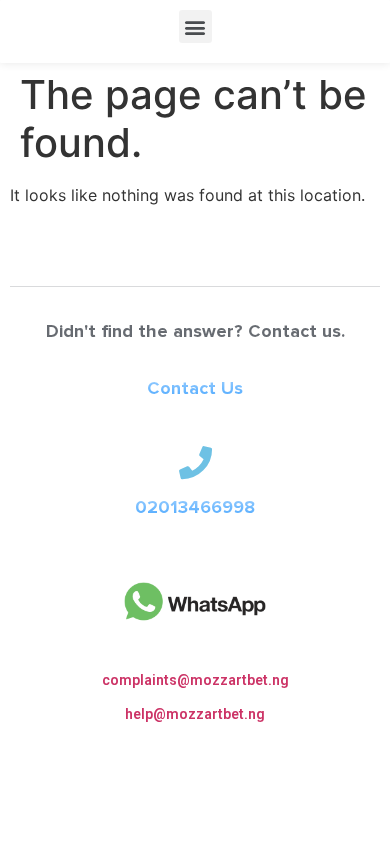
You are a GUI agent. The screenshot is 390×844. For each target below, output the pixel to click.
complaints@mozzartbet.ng (195, 680)
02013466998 (195, 507)
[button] (195, 26)
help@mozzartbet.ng (195, 714)
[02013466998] (195, 462)
